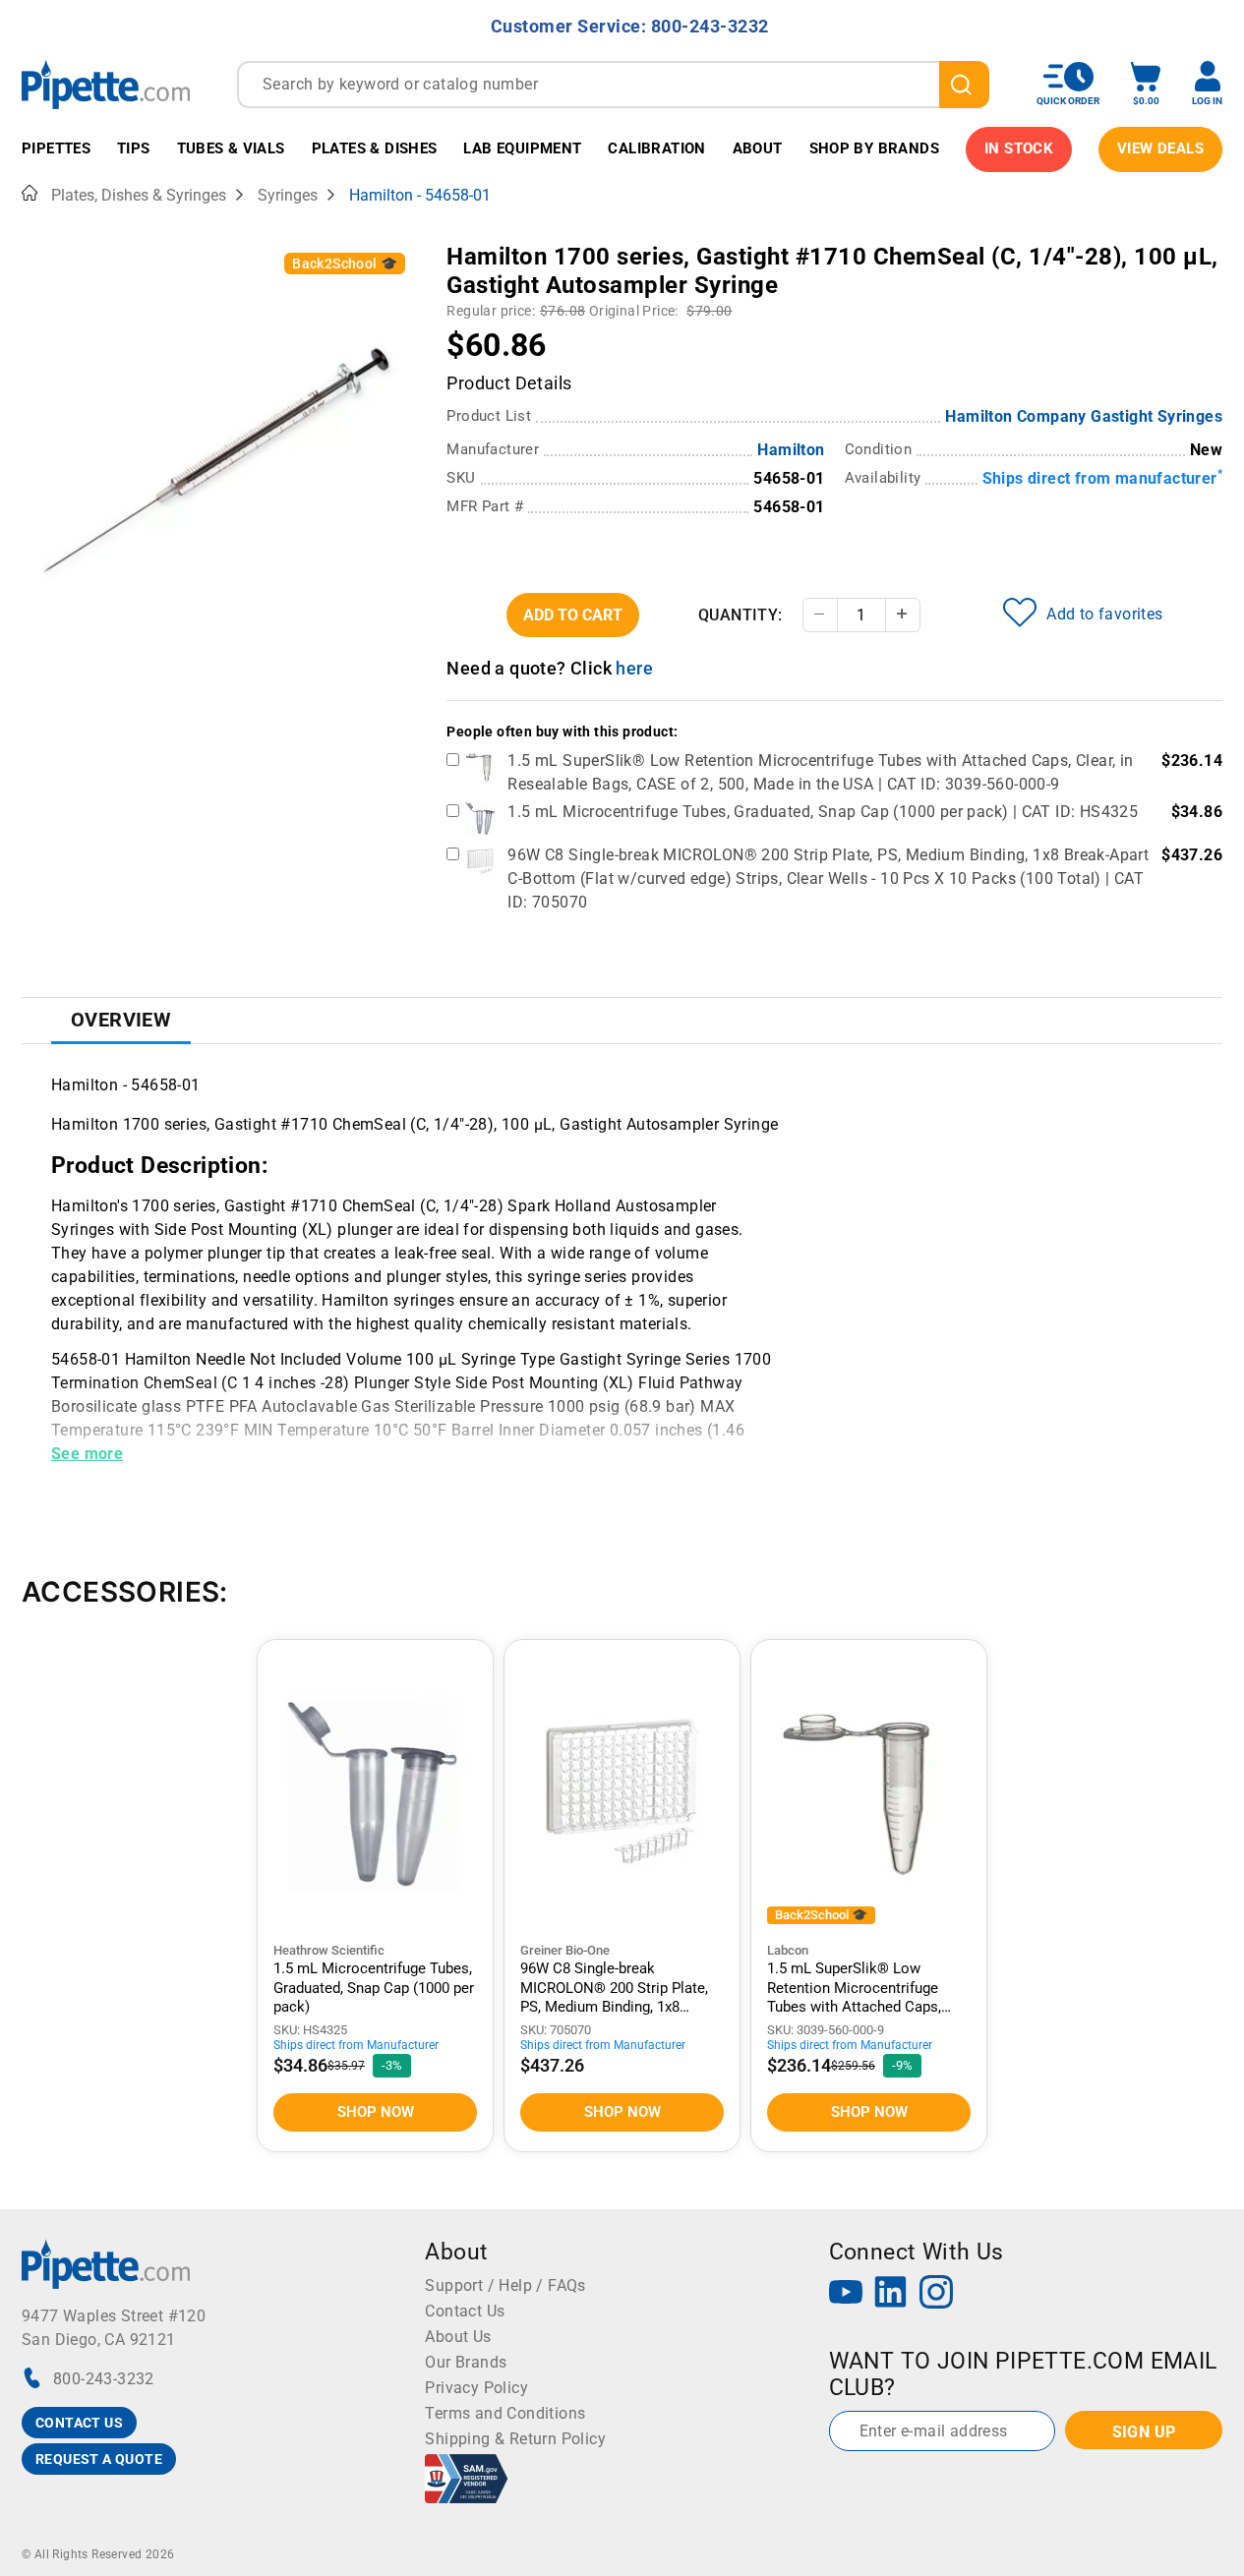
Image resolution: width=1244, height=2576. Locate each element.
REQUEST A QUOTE (99, 2459)
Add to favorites (1104, 614)
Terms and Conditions (505, 2413)
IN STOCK (1019, 148)
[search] (964, 85)
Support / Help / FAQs (505, 2285)
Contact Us (465, 2311)
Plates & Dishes (375, 148)
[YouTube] (846, 2294)
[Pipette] (106, 84)
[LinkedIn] (891, 2294)
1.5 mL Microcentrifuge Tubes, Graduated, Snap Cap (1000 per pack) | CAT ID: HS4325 (823, 812)
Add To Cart (573, 615)
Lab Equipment (522, 148)
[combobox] (613, 85)
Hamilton (791, 450)
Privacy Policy (476, 2388)
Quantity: (740, 615)
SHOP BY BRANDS (875, 148)
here (634, 668)
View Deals (1160, 148)
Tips (134, 148)
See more (87, 1454)
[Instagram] (936, 2294)
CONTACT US (79, 2423)
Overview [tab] (121, 1020)
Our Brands (466, 2362)
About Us (458, 2337)
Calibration (656, 148)
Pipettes (56, 148)
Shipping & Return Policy (515, 2439)
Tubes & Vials (231, 148)
